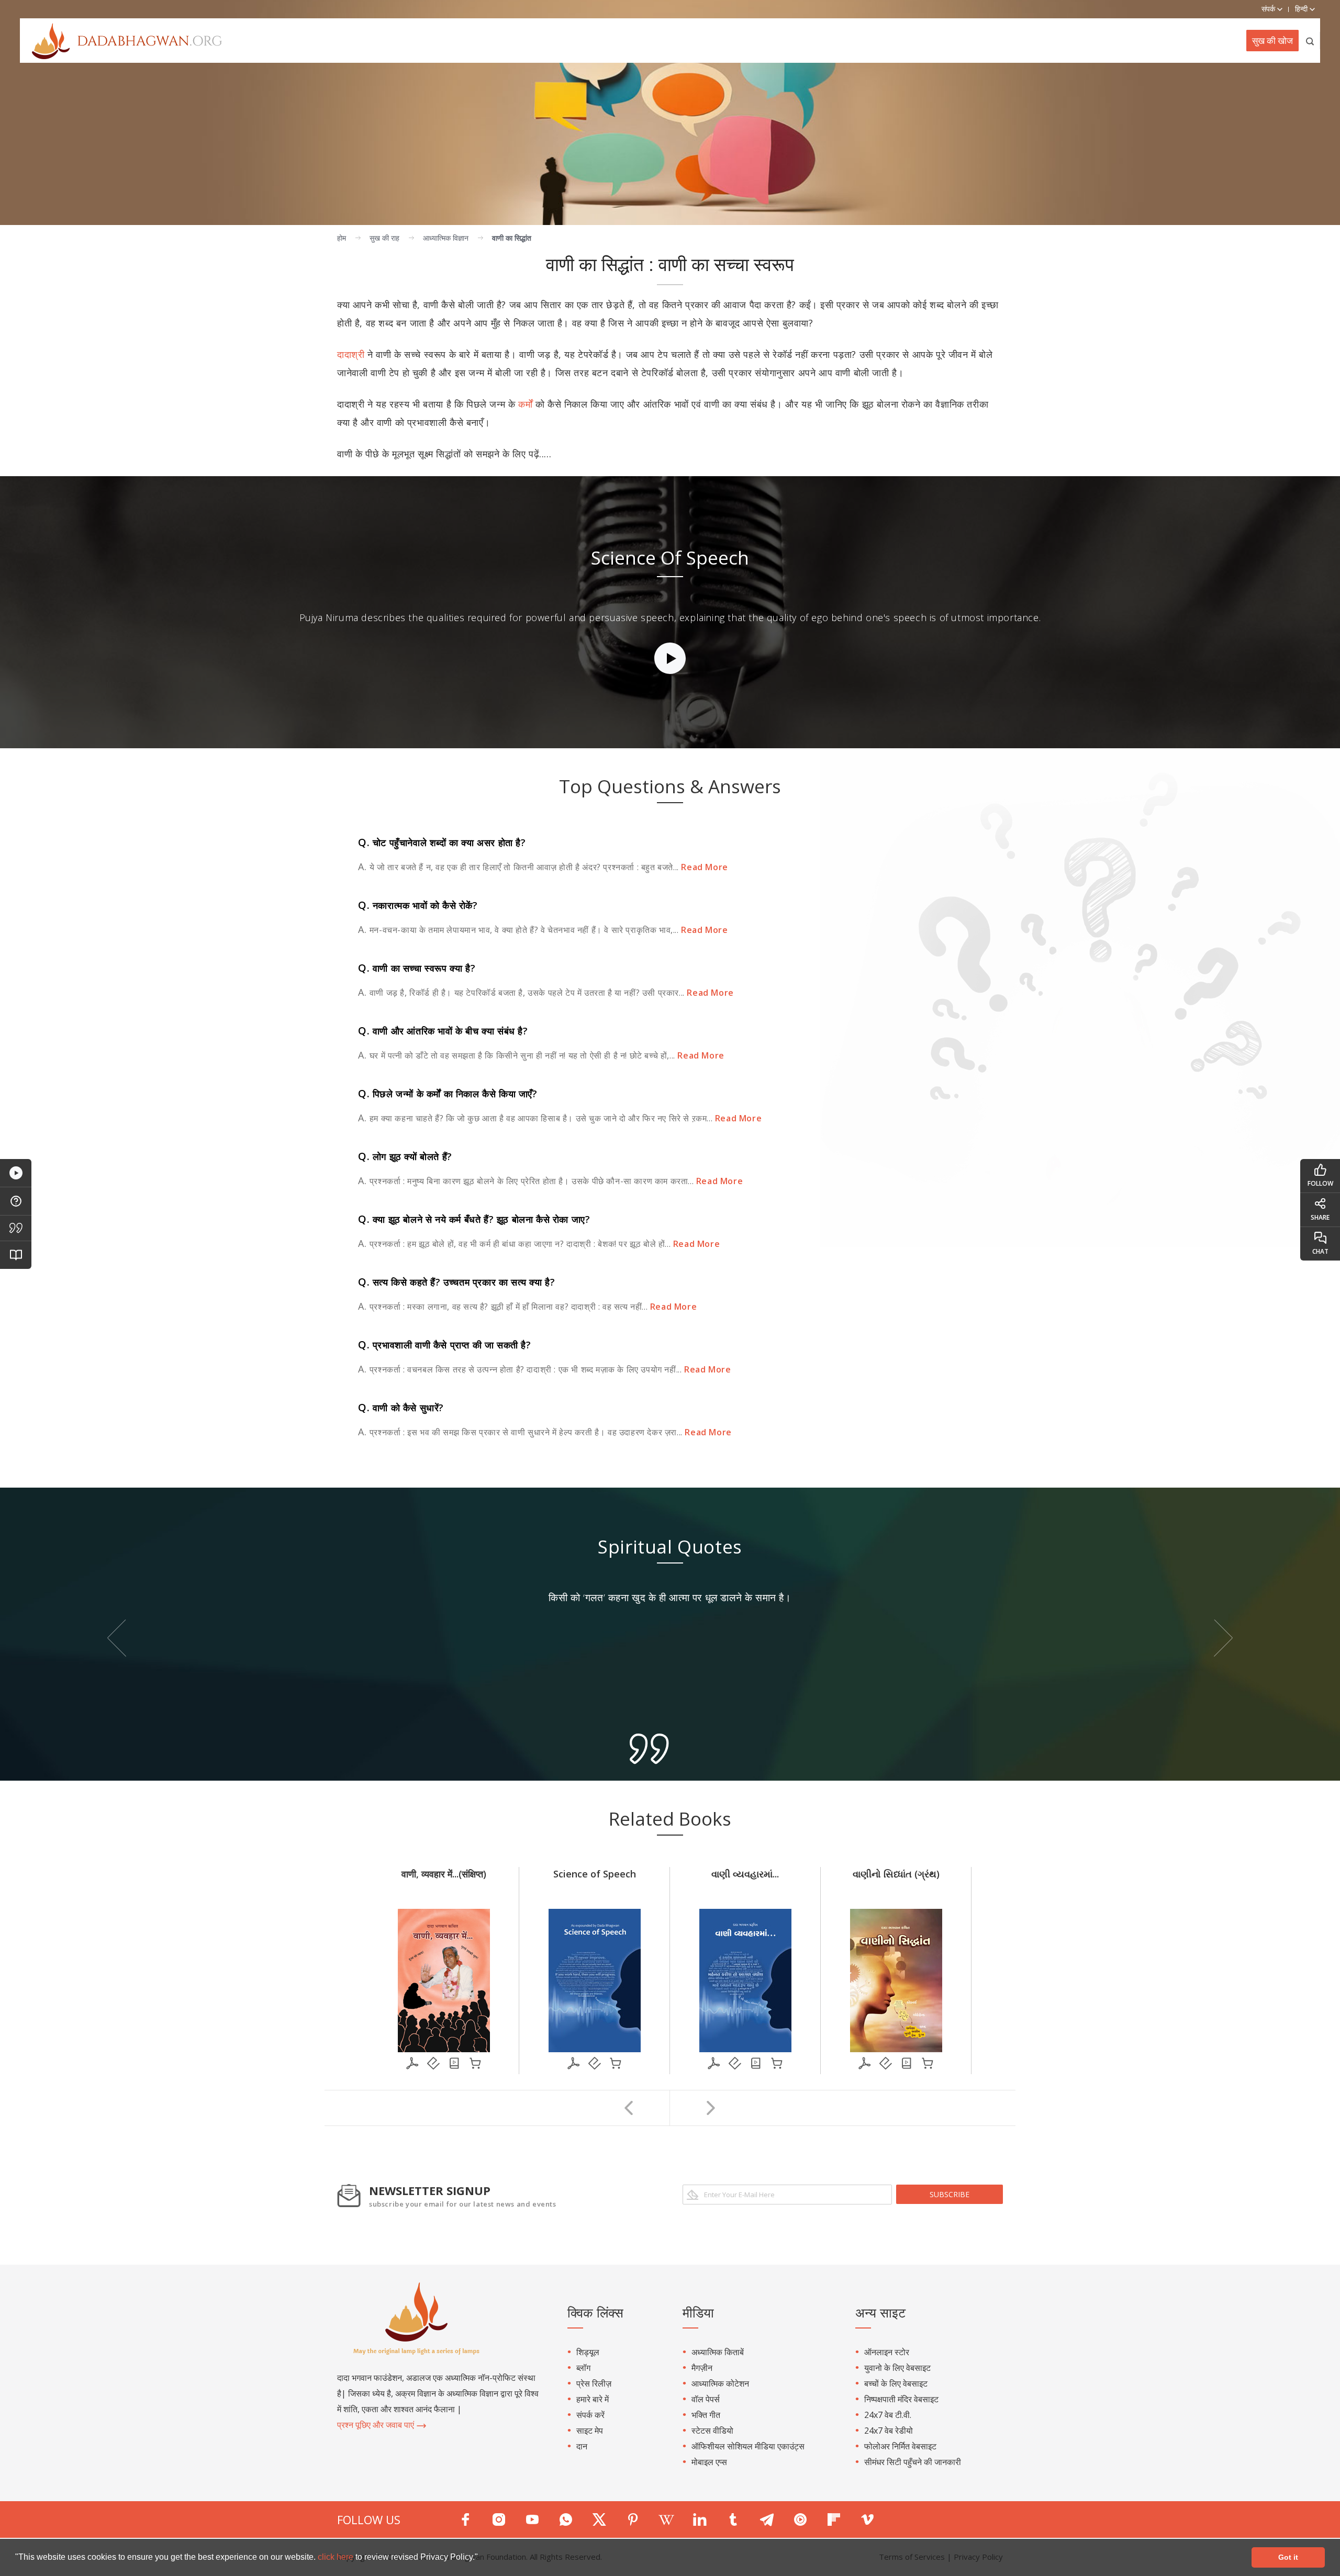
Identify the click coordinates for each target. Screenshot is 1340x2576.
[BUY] (475, 2063)
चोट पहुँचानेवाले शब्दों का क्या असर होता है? (442, 842)
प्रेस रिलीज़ (594, 2383)
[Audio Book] (454, 2063)
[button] (482, 2558)
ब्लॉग (583, 2368)
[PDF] (412, 2063)
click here (337, 2557)
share (1320, 1217)
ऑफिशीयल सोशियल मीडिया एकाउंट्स (748, 2446)
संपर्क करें (590, 2415)
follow (1320, 1183)
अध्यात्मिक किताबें (718, 2352)
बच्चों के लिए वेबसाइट (896, 2383)
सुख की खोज (1272, 41)
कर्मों (525, 404)
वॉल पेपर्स (706, 2399)
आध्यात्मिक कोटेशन (720, 2383)
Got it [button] (1288, 2557)
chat (1320, 1251)
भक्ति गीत (706, 2415)
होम (342, 238)
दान (582, 2446)
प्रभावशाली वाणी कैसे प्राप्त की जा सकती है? (445, 1345)
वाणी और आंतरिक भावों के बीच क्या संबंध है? (443, 1031)
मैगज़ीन (702, 2368)
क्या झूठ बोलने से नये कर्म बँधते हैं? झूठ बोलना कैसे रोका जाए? (474, 1219)
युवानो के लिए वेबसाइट (897, 2368)
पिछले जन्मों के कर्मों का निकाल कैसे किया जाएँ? (448, 1094)
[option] (670, 612)
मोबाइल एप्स (709, 2462)
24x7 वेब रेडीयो (889, 2431)
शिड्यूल (588, 2352)
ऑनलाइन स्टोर (887, 2352)
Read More (703, 867)
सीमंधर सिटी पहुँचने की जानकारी (913, 2462)
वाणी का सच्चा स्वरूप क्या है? (417, 968)
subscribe (950, 2194)
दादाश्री (351, 354)
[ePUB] (433, 2063)
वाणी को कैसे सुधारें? (401, 1408)
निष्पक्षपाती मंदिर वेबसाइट (901, 2399)
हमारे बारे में (593, 2399)
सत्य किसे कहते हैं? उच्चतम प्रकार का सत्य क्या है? (456, 1282)
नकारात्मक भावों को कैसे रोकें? (418, 905)
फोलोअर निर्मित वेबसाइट (900, 2446)
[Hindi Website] (121, 40)
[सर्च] (1310, 41)
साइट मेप (590, 2431)
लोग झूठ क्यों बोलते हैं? (405, 1156)
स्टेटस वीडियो (712, 2431)
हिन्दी (1302, 9)
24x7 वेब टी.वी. (888, 2415)
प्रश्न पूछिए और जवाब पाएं (377, 2425)
